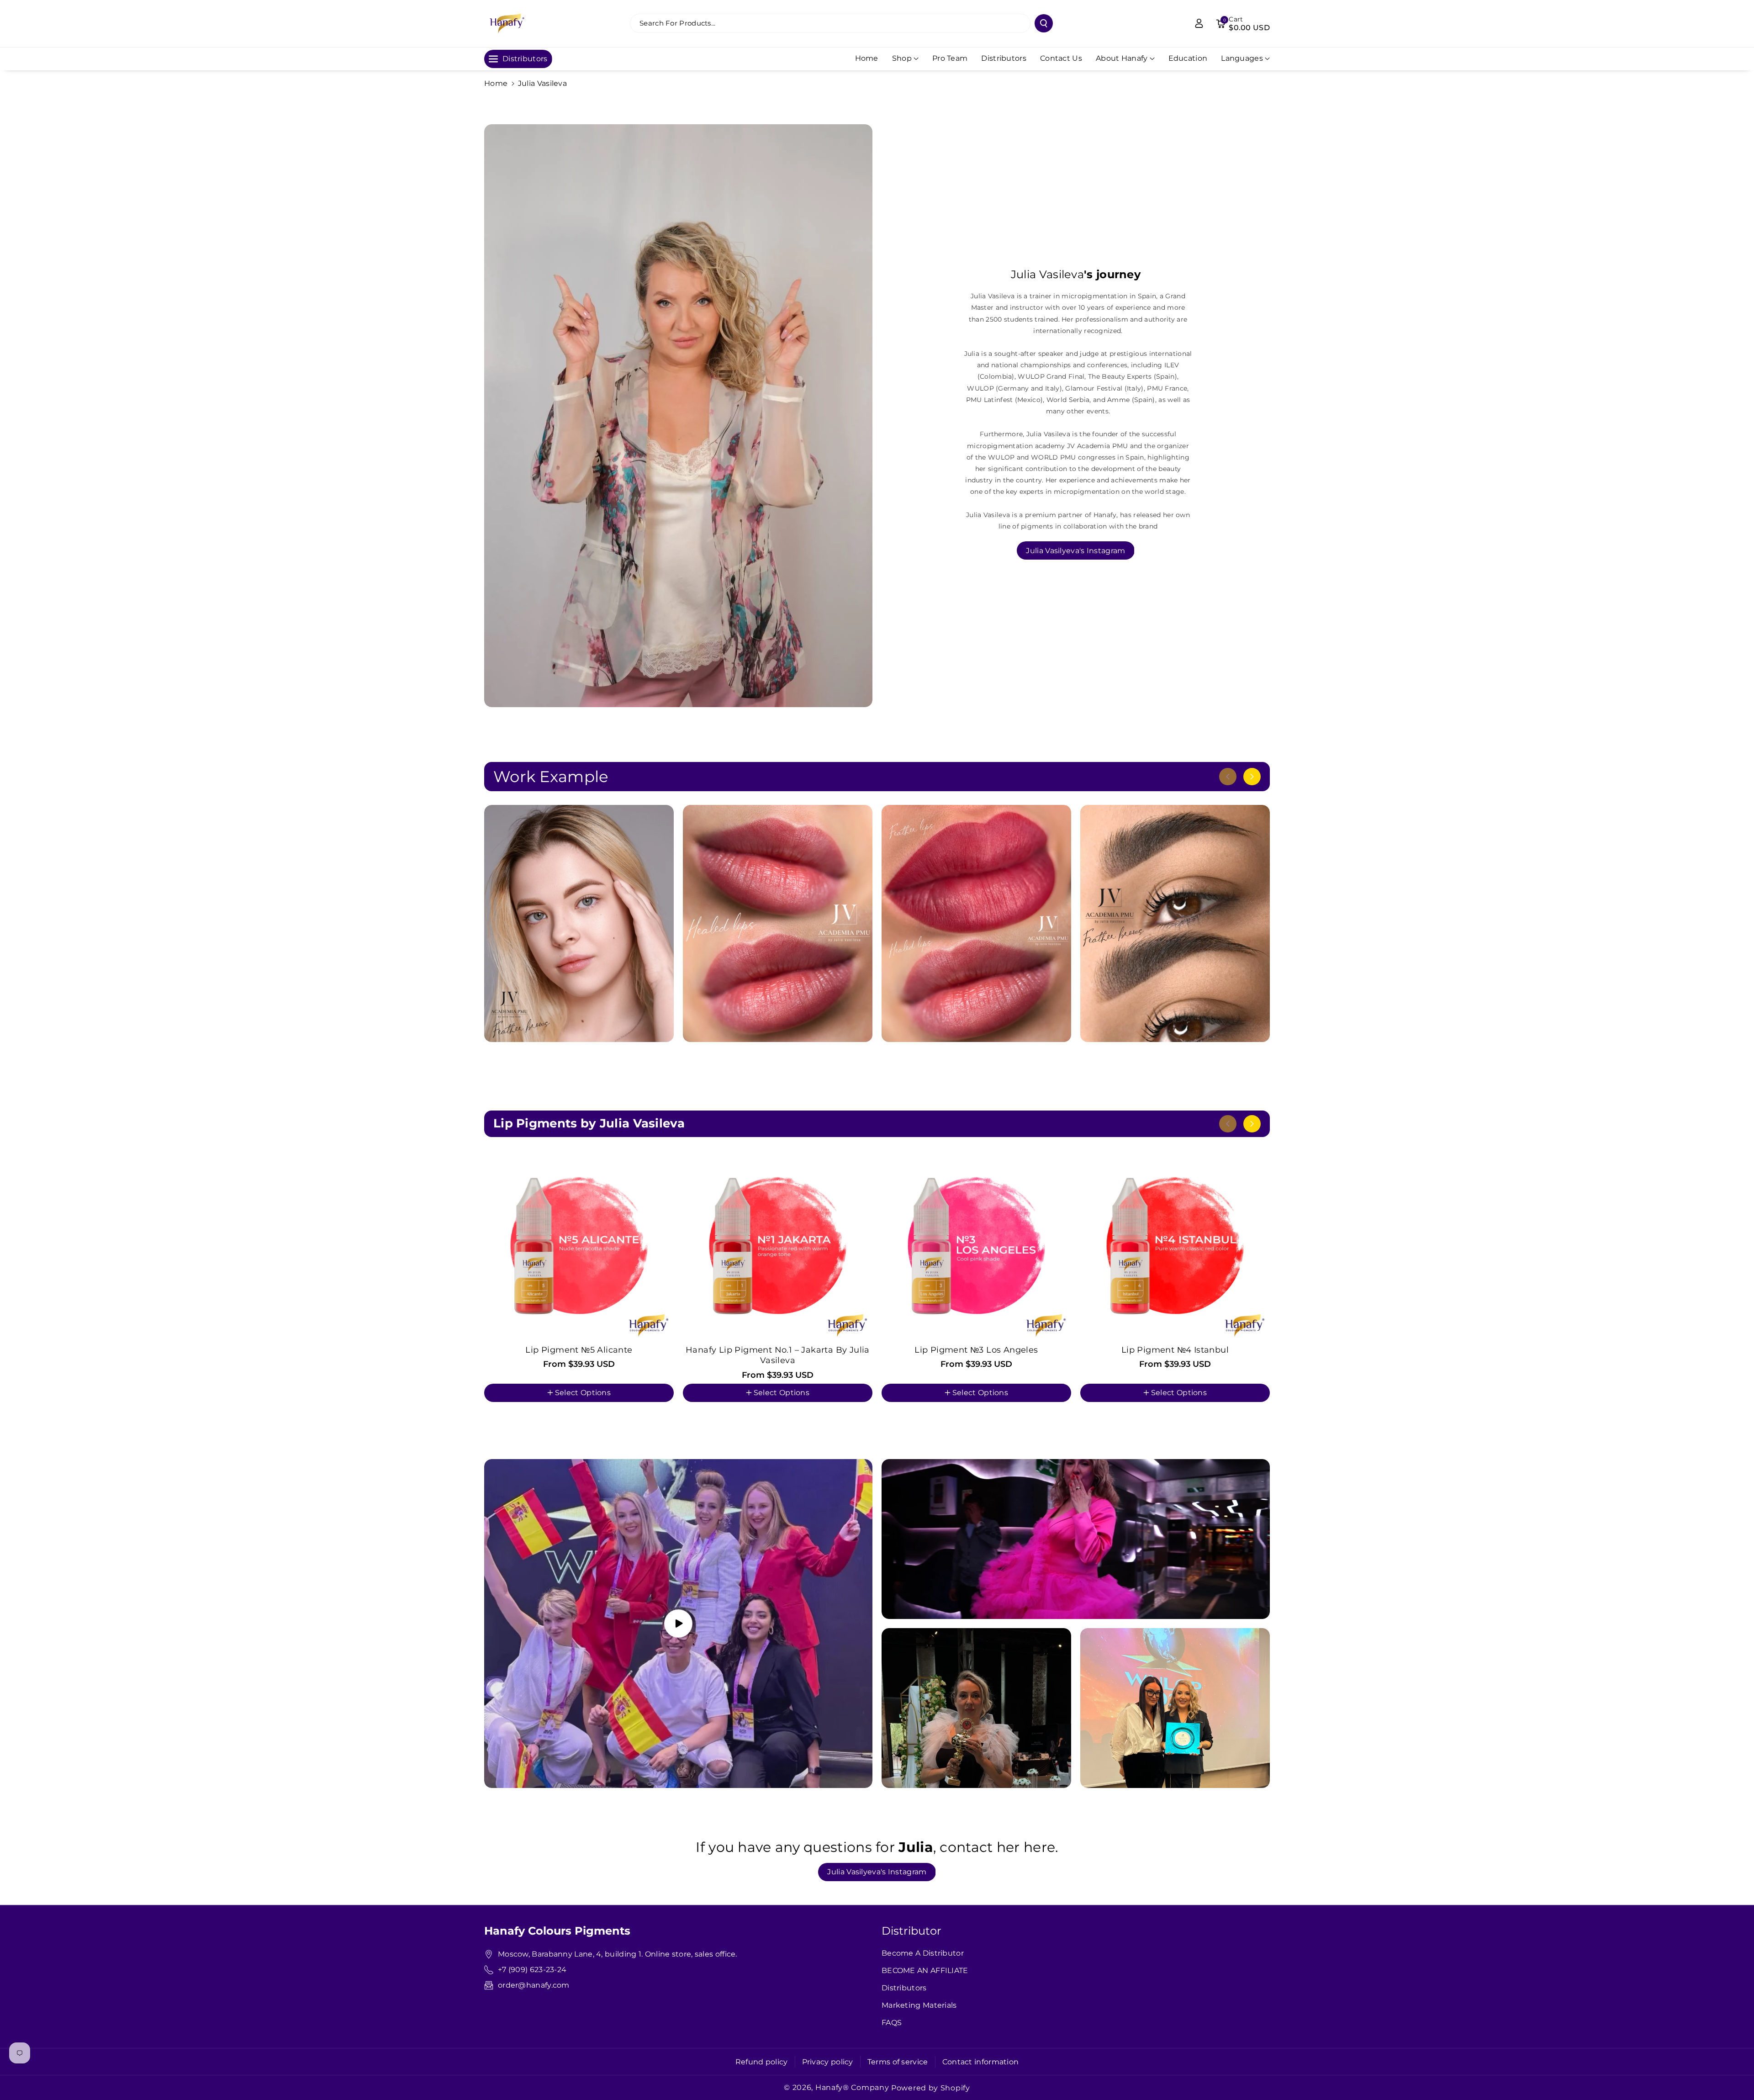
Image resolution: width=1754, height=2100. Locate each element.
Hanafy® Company (852, 2087)
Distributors (904, 1988)
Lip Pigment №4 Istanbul (1175, 1350)
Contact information (981, 2062)
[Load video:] (678, 1624)
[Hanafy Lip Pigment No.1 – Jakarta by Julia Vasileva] (778, 1246)
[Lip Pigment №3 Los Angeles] (976, 1246)
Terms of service (898, 2062)
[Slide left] (1228, 777)
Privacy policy (828, 2062)
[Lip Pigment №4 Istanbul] (1175, 1246)
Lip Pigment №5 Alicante (579, 1350)
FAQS (892, 2023)
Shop (902, 58)
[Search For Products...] (1044, 23)
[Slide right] (1252, 777)
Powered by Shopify (931, 2088)
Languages (1242, 58)
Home (496, 83)
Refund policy (762, 2062)
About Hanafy (1122, 58)
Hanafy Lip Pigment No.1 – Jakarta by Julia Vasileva (778, 1355)
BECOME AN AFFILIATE (925, 1970)
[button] (1243, 23)
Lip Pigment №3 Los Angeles (976, 1350)
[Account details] (1199, 23)
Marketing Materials (919, 2005)
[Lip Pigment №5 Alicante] (579, 1246)
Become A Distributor (923, 1953)
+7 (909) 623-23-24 (533, 1970)
